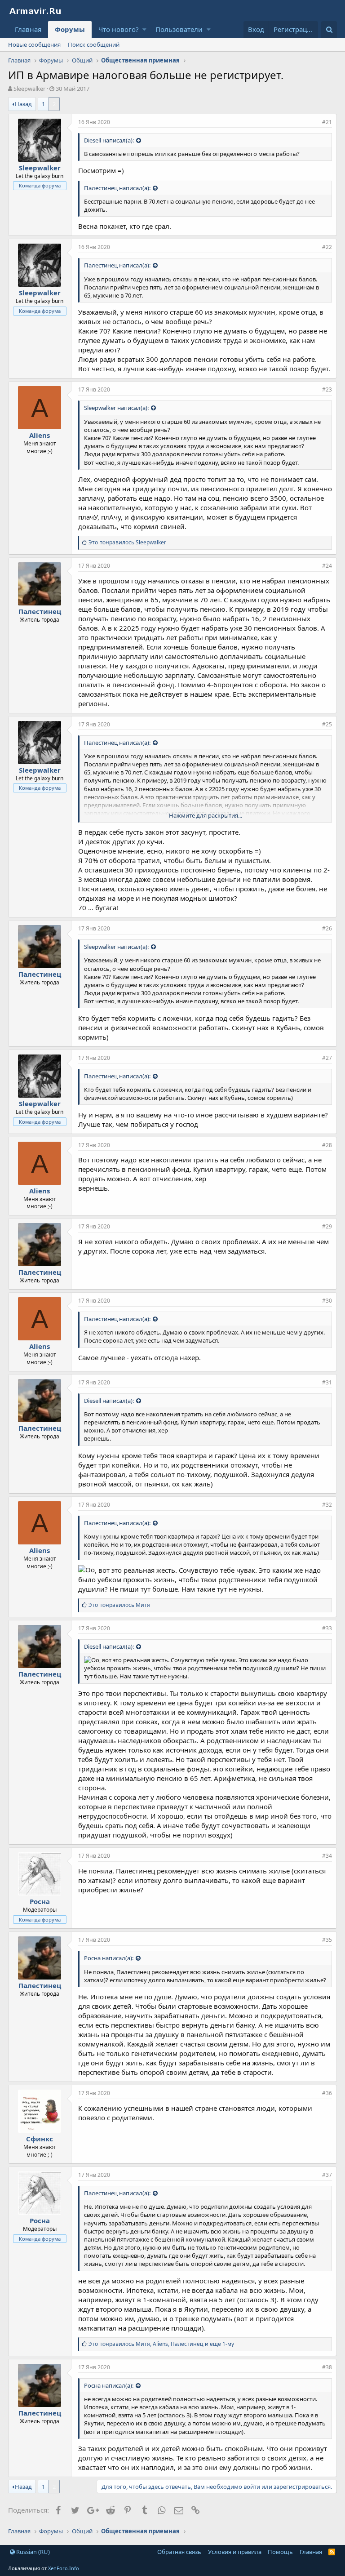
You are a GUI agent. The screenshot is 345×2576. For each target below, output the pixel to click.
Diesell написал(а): (109, 140)
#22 (327, 247)
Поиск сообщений (94, 44)
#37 (327, 2175)
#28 (327, 1145)
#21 (327, 122)
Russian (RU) (32, 2552)
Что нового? (119, 29)
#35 (327, 1940)
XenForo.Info (64, 2568)
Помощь (280, 2552)
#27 (327, 1058)
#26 (327, 928)
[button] (144, 29)
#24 (327, 566)
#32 (327, 1505)
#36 (327, 2093)
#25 (327, 724)
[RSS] (332, 2552)
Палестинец (40, 611)
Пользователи (179, 29)
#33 (327, 1628)
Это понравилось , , (161, 2344)
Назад (23, 104)
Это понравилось (127, 542)
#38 (327, 2367)
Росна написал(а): (109, 1958)
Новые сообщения (34, 44)
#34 (327, 1856)
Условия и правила (235, 2552)
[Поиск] (329, 29)
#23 (327, 389)
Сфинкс (40, 2139)
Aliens (40, 435)
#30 (327, 1301)
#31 (327, 1382)
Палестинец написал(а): (117, 188)
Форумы (70, 29)
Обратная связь (179, 2552)
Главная (28, 29)
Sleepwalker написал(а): (116, 408)
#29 (327, 1226)
